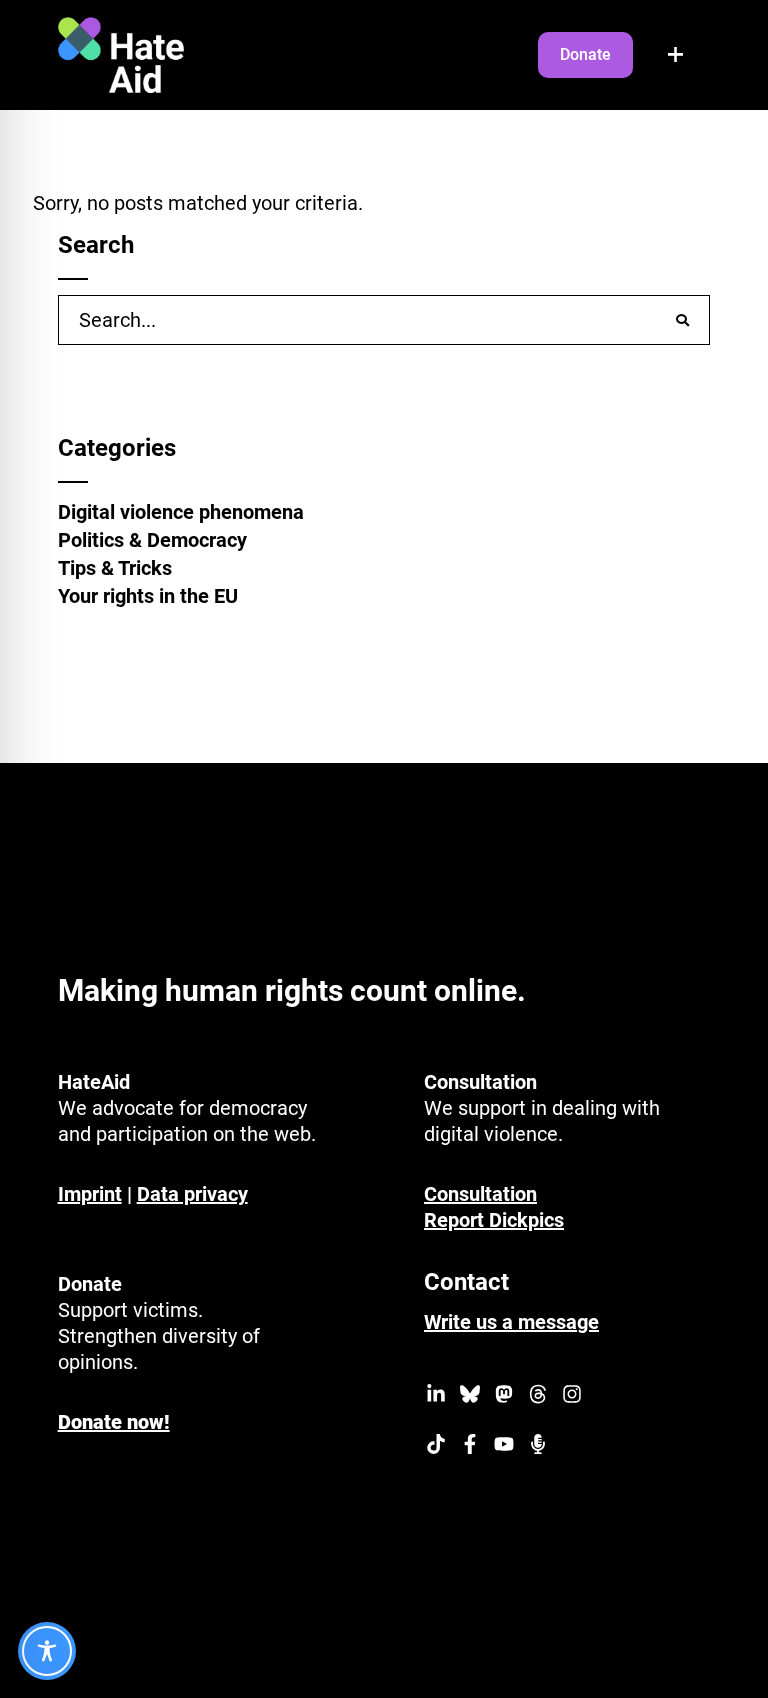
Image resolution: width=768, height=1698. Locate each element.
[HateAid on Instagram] (572, 1397)
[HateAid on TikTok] (436, 1447)
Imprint (90, 1194)
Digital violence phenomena (181, 512)
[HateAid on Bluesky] (470, 1397)
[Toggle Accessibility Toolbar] (47, 1651)
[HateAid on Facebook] (470, 1447)
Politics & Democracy (152, 540)
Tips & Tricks (115, 568)
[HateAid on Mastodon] (504, 1397)
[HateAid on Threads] (538, 1397)
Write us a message (511, 1322)
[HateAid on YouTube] (504, 1447)
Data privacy (192, 1194)
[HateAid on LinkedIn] (436, 1397)
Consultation (480, 1194)
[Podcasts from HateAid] (538, 1447)
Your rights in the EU (148, 596)
